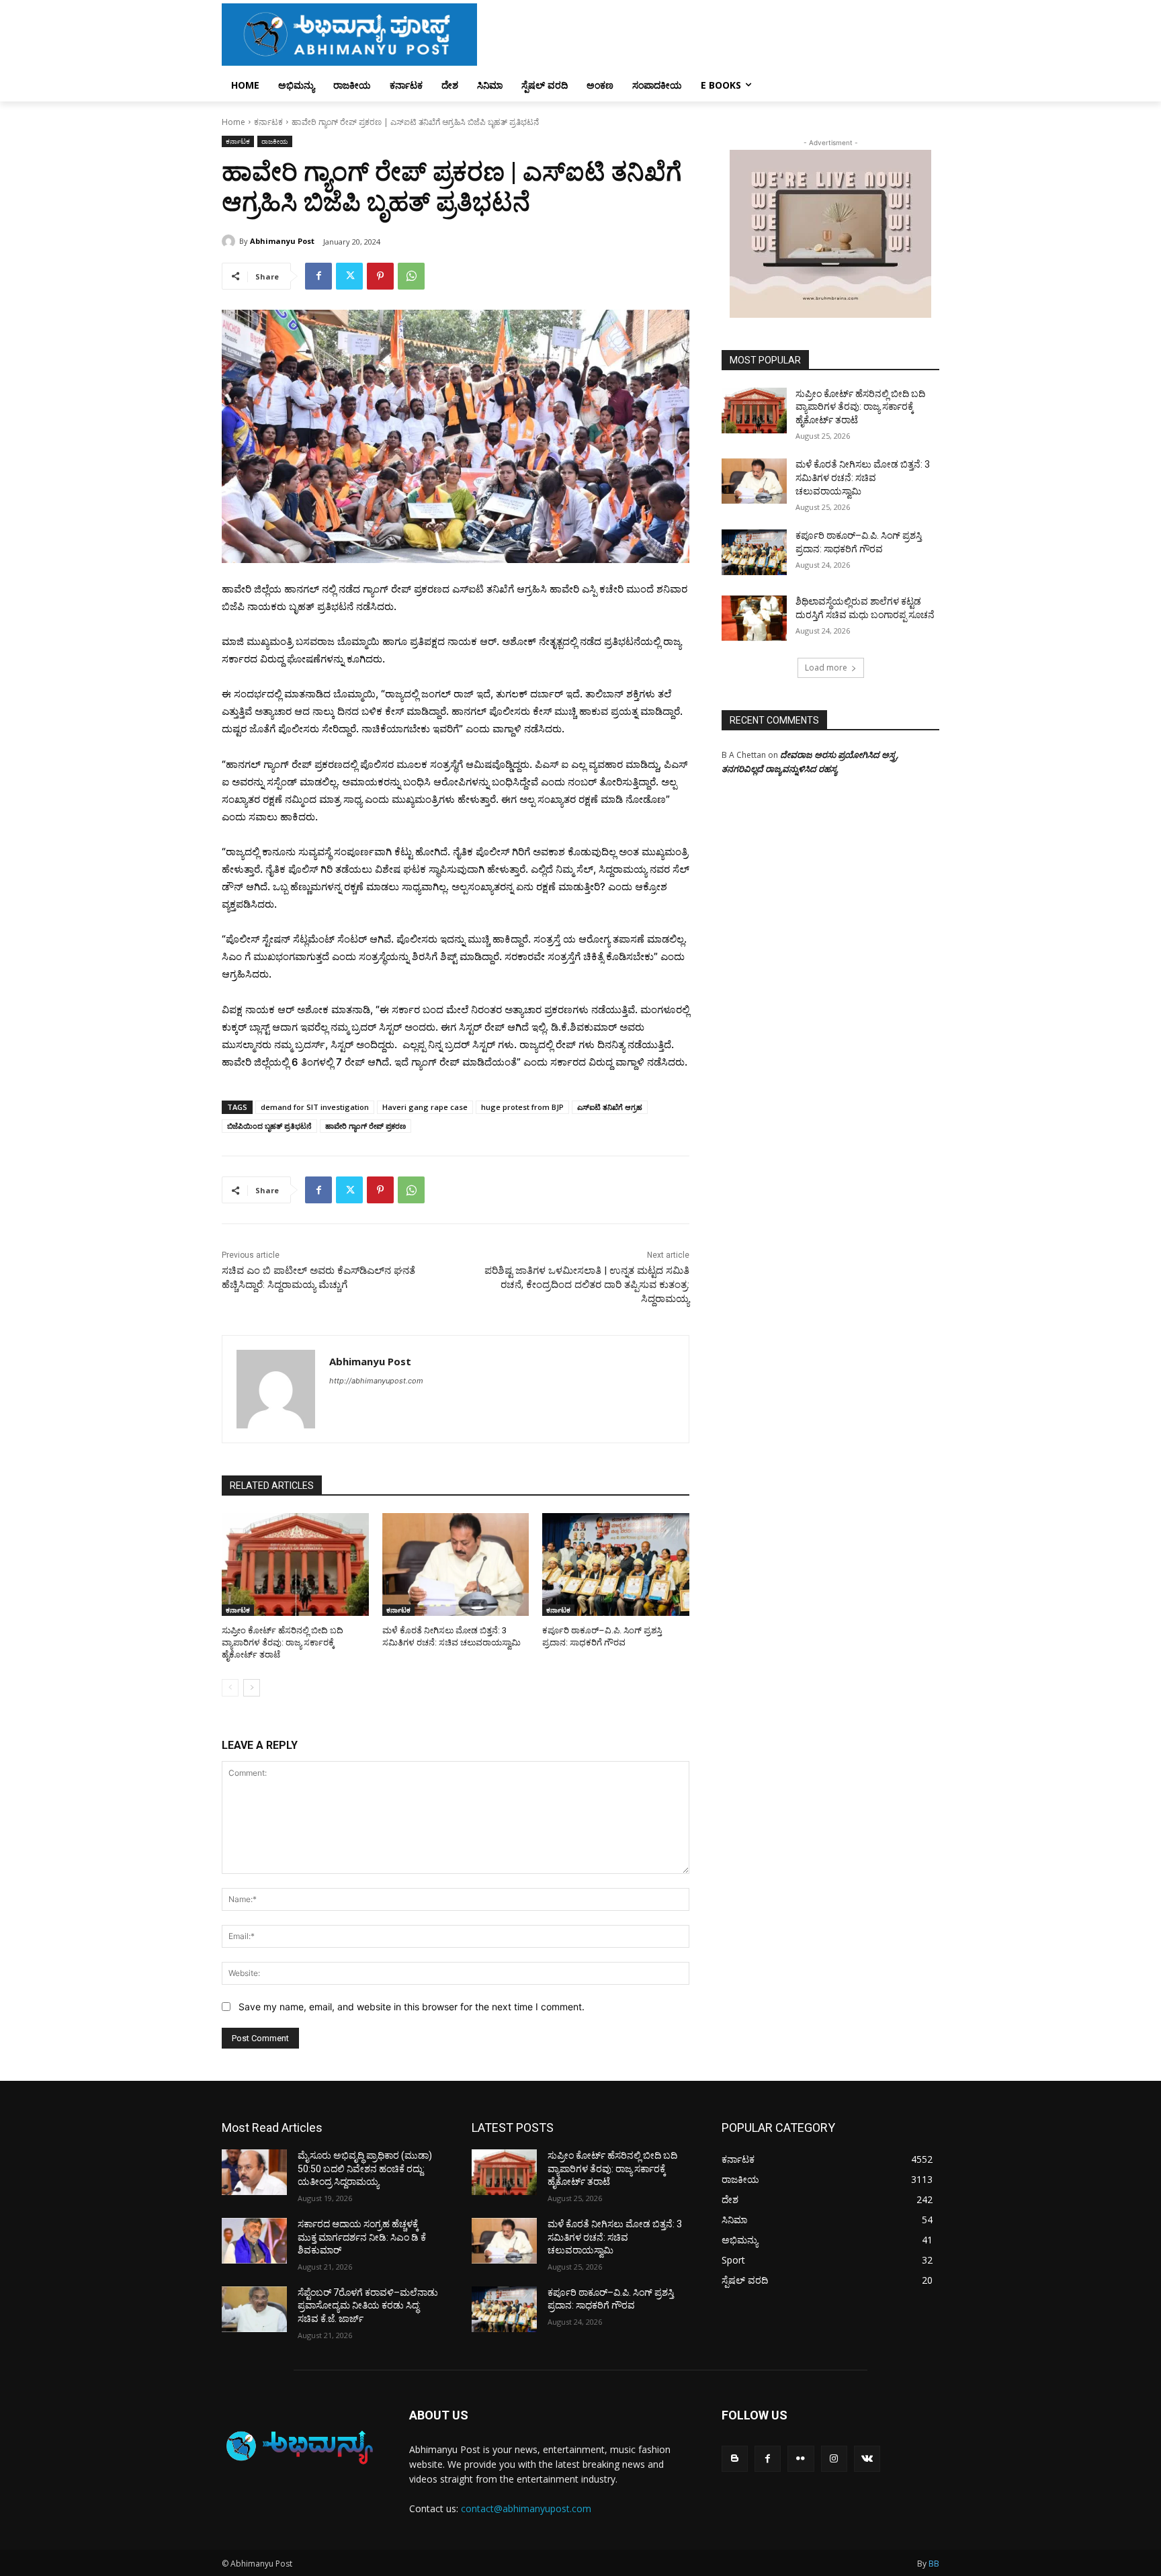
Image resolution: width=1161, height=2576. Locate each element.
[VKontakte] (867, 2459)
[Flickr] (801, 2459)
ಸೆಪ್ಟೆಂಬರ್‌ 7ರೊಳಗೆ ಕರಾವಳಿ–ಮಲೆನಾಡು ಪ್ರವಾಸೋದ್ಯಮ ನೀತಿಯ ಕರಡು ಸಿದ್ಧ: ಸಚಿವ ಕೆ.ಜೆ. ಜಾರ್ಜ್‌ (368, 2306)
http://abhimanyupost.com (376, 1381)
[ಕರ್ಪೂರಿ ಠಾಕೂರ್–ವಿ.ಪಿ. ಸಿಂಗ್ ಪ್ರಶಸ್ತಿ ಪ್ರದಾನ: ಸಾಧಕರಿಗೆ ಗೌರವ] (616, 1564)
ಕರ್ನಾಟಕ (268, 122)
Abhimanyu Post (282, 241)
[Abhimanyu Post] (230, 241)
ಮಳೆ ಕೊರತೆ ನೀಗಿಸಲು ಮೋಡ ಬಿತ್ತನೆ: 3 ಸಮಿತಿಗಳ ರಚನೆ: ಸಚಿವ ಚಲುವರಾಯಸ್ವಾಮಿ (863, 477)
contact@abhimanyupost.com (526, 2508)
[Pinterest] (380, 276)
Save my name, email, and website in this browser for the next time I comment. (412, 2007)
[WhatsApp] (411, 276)
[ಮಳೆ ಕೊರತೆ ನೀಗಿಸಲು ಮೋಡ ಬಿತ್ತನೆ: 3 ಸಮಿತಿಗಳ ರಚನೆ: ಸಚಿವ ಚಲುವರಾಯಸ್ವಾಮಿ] (456, 1564)
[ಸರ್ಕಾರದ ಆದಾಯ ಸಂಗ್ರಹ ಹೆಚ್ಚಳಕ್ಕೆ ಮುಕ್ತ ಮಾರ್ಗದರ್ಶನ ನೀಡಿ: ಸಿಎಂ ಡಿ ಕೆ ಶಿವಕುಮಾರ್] (254, 2241)
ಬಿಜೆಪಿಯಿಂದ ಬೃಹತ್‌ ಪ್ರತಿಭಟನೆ (269, 1126)
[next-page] (252, 1688)
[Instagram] (834, 2459)
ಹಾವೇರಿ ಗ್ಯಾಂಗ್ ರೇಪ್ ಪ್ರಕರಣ (365, 1126)
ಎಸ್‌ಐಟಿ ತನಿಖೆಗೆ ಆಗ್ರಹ (610, 1107)
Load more (826, 668)
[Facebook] (318, 276)
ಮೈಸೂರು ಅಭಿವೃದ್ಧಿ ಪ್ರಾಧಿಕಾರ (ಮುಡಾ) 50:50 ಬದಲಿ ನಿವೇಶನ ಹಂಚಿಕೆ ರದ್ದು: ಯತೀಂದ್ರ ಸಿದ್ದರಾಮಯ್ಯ (365, 2169)
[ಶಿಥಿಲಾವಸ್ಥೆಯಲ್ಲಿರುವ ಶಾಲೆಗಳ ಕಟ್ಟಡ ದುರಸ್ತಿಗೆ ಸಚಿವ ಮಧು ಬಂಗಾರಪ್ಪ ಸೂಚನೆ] (754, 618)
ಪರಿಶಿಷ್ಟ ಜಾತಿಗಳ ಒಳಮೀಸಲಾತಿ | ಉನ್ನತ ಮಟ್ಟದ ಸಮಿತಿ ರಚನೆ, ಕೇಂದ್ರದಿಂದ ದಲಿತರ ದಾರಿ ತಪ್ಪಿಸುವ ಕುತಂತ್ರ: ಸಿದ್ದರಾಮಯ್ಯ (587, 1285)
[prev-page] (230, 1688)
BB (934, 2564)
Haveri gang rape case (425, 1107)
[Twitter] (349, 276)
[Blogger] (735, 2459)
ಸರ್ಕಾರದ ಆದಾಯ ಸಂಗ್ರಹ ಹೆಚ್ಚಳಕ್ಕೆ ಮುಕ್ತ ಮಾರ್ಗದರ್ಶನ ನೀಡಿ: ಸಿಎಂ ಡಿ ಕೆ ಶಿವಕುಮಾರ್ (362, 2237)
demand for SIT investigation (315, 1107)
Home (233, 122)
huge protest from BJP (522, 1107)
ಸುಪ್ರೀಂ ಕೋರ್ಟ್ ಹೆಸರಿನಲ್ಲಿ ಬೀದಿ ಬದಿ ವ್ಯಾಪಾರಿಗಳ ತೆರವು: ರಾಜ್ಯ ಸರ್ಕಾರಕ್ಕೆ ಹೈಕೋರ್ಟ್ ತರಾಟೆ (283, 1642)
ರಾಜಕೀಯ (275, 141)
